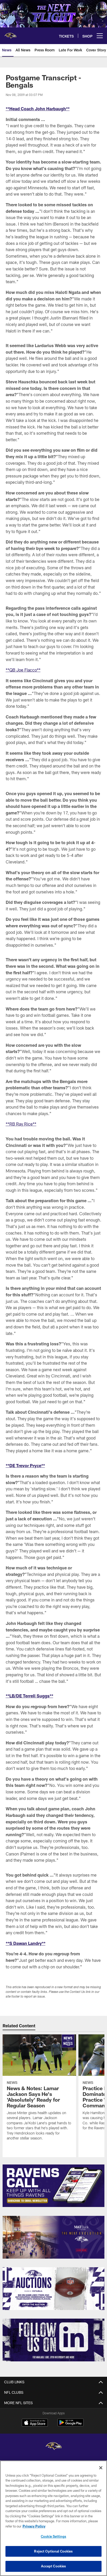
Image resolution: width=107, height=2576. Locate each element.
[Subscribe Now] (54, 2186)
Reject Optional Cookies (53, 2551)
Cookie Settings (53, 2536)
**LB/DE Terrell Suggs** (29, 1696)
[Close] (101, 2468)
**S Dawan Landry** (26, 1943)
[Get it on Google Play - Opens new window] (71, 2425)
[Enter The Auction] (54, 2289)
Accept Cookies (54, 2566)
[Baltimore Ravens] (53, 2447)
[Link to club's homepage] (10, 34)
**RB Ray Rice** (21, 1124)
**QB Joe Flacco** (23, 670)
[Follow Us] (54, 2340)
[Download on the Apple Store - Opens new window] (35, 2423)
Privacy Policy (34, 2526)
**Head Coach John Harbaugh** (38, 109)
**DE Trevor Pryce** (25, 1465)
